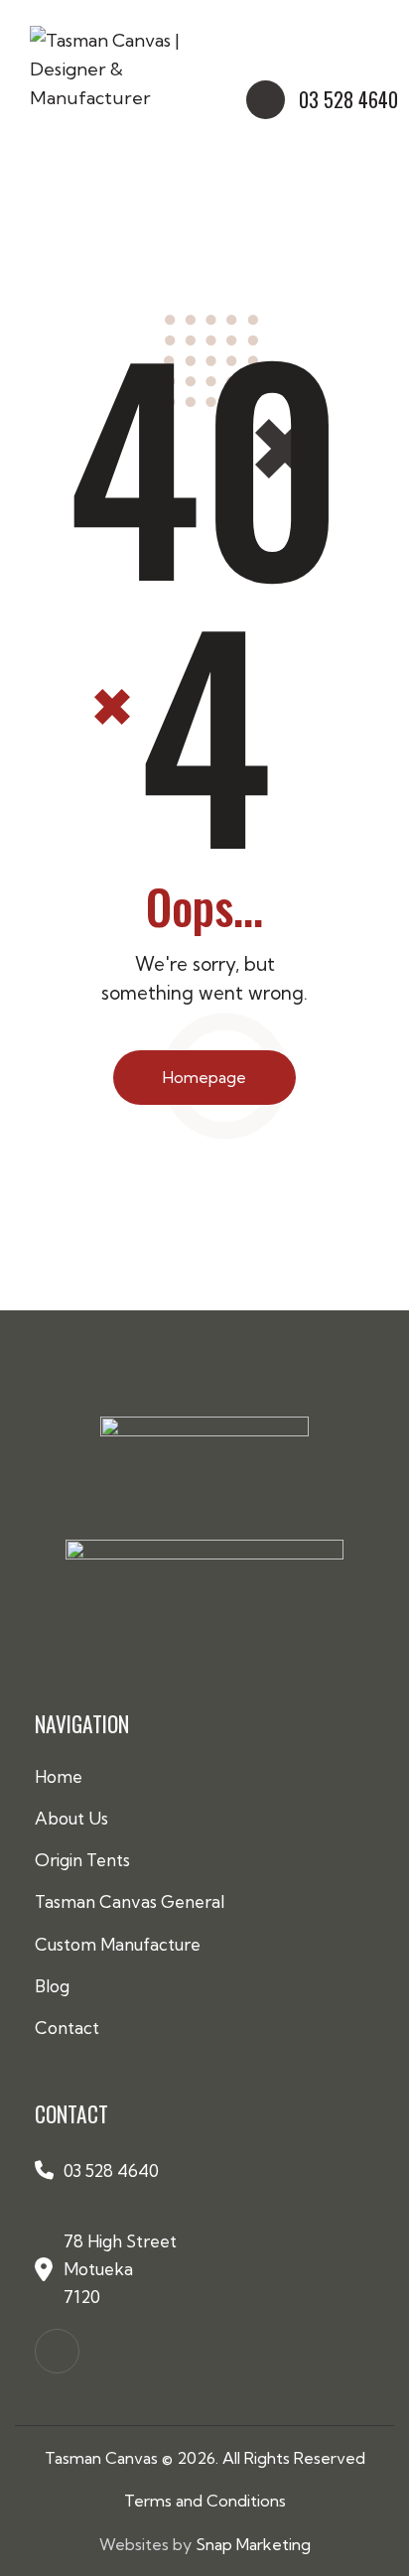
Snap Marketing (253, 2544)
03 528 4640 (111, 2170)
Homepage (204, 1077)
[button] (373, 33)
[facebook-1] (57, 2351)
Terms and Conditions (205, 2501)
